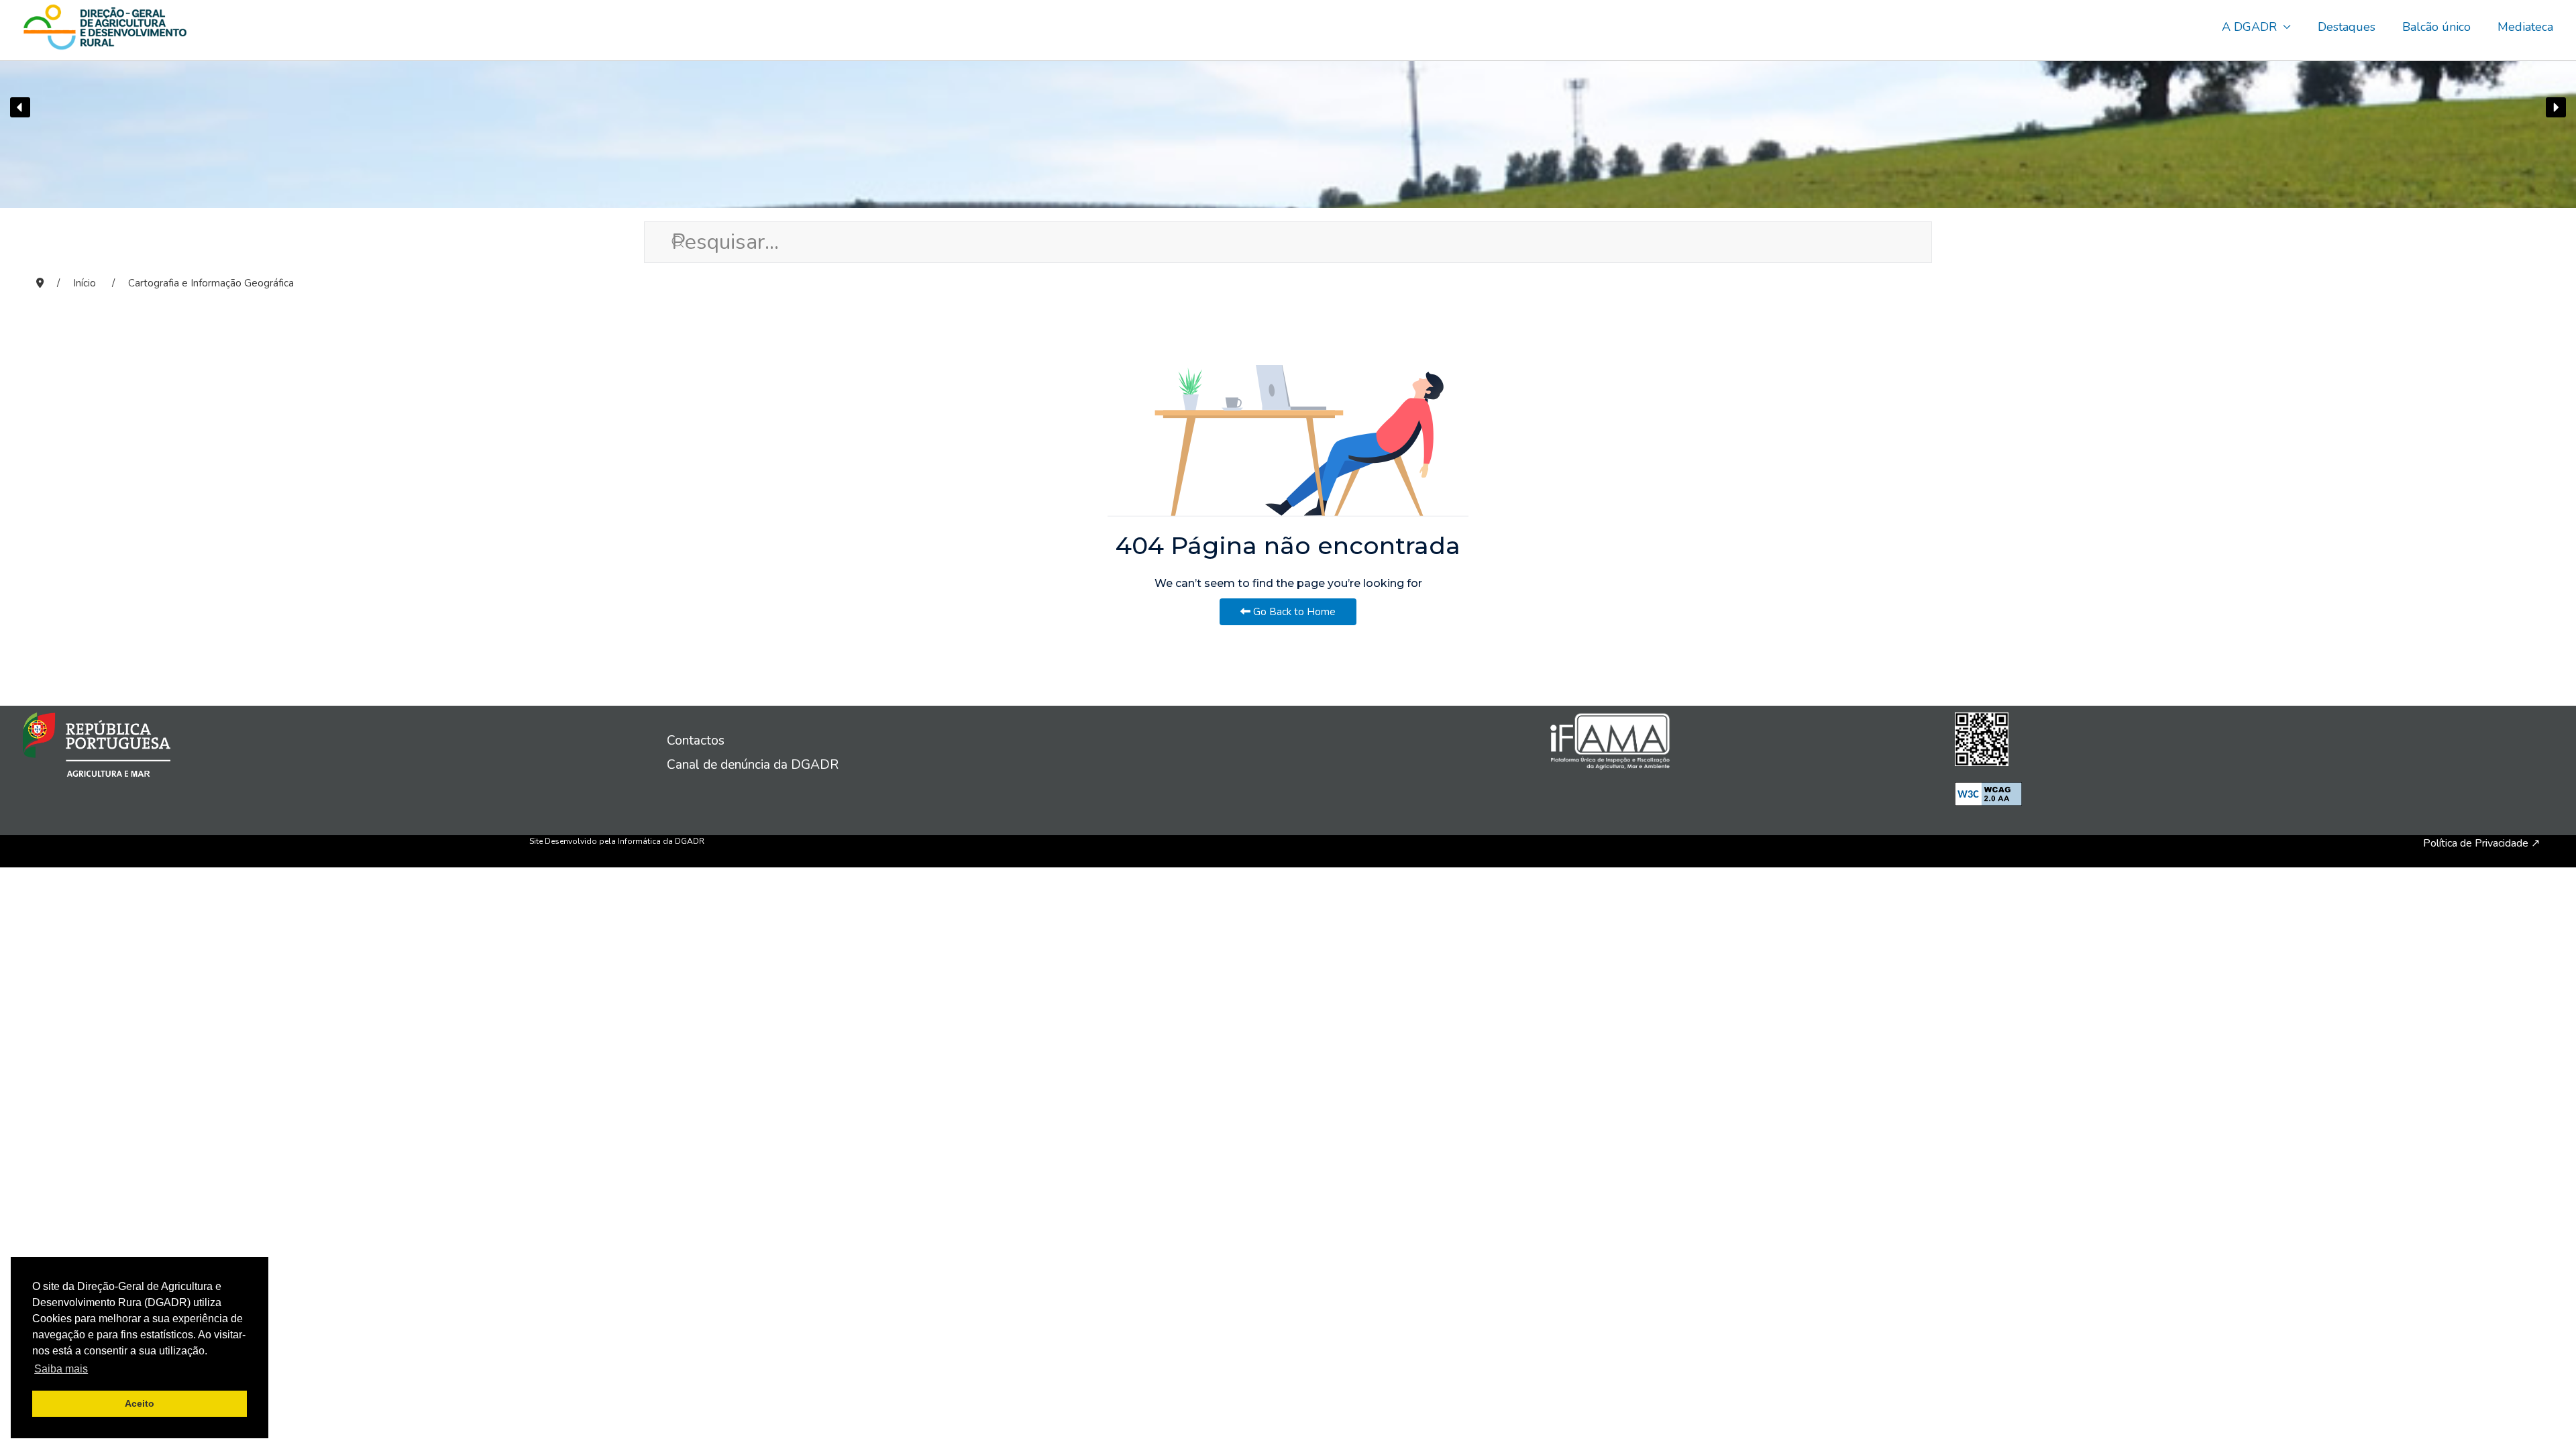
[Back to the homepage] (105, 27)
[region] (1288, 107)
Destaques (2347, 27)
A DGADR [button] (2249, 27)
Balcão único (2436, 27)
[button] (20, 107)
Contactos (696, 741)
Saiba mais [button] (61, 1369)
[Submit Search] (657, 241)
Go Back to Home (1293, 612)
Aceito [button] (140, 1403)
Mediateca (2525, 27)
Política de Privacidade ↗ (2481, 843)
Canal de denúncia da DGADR (753, 765)
